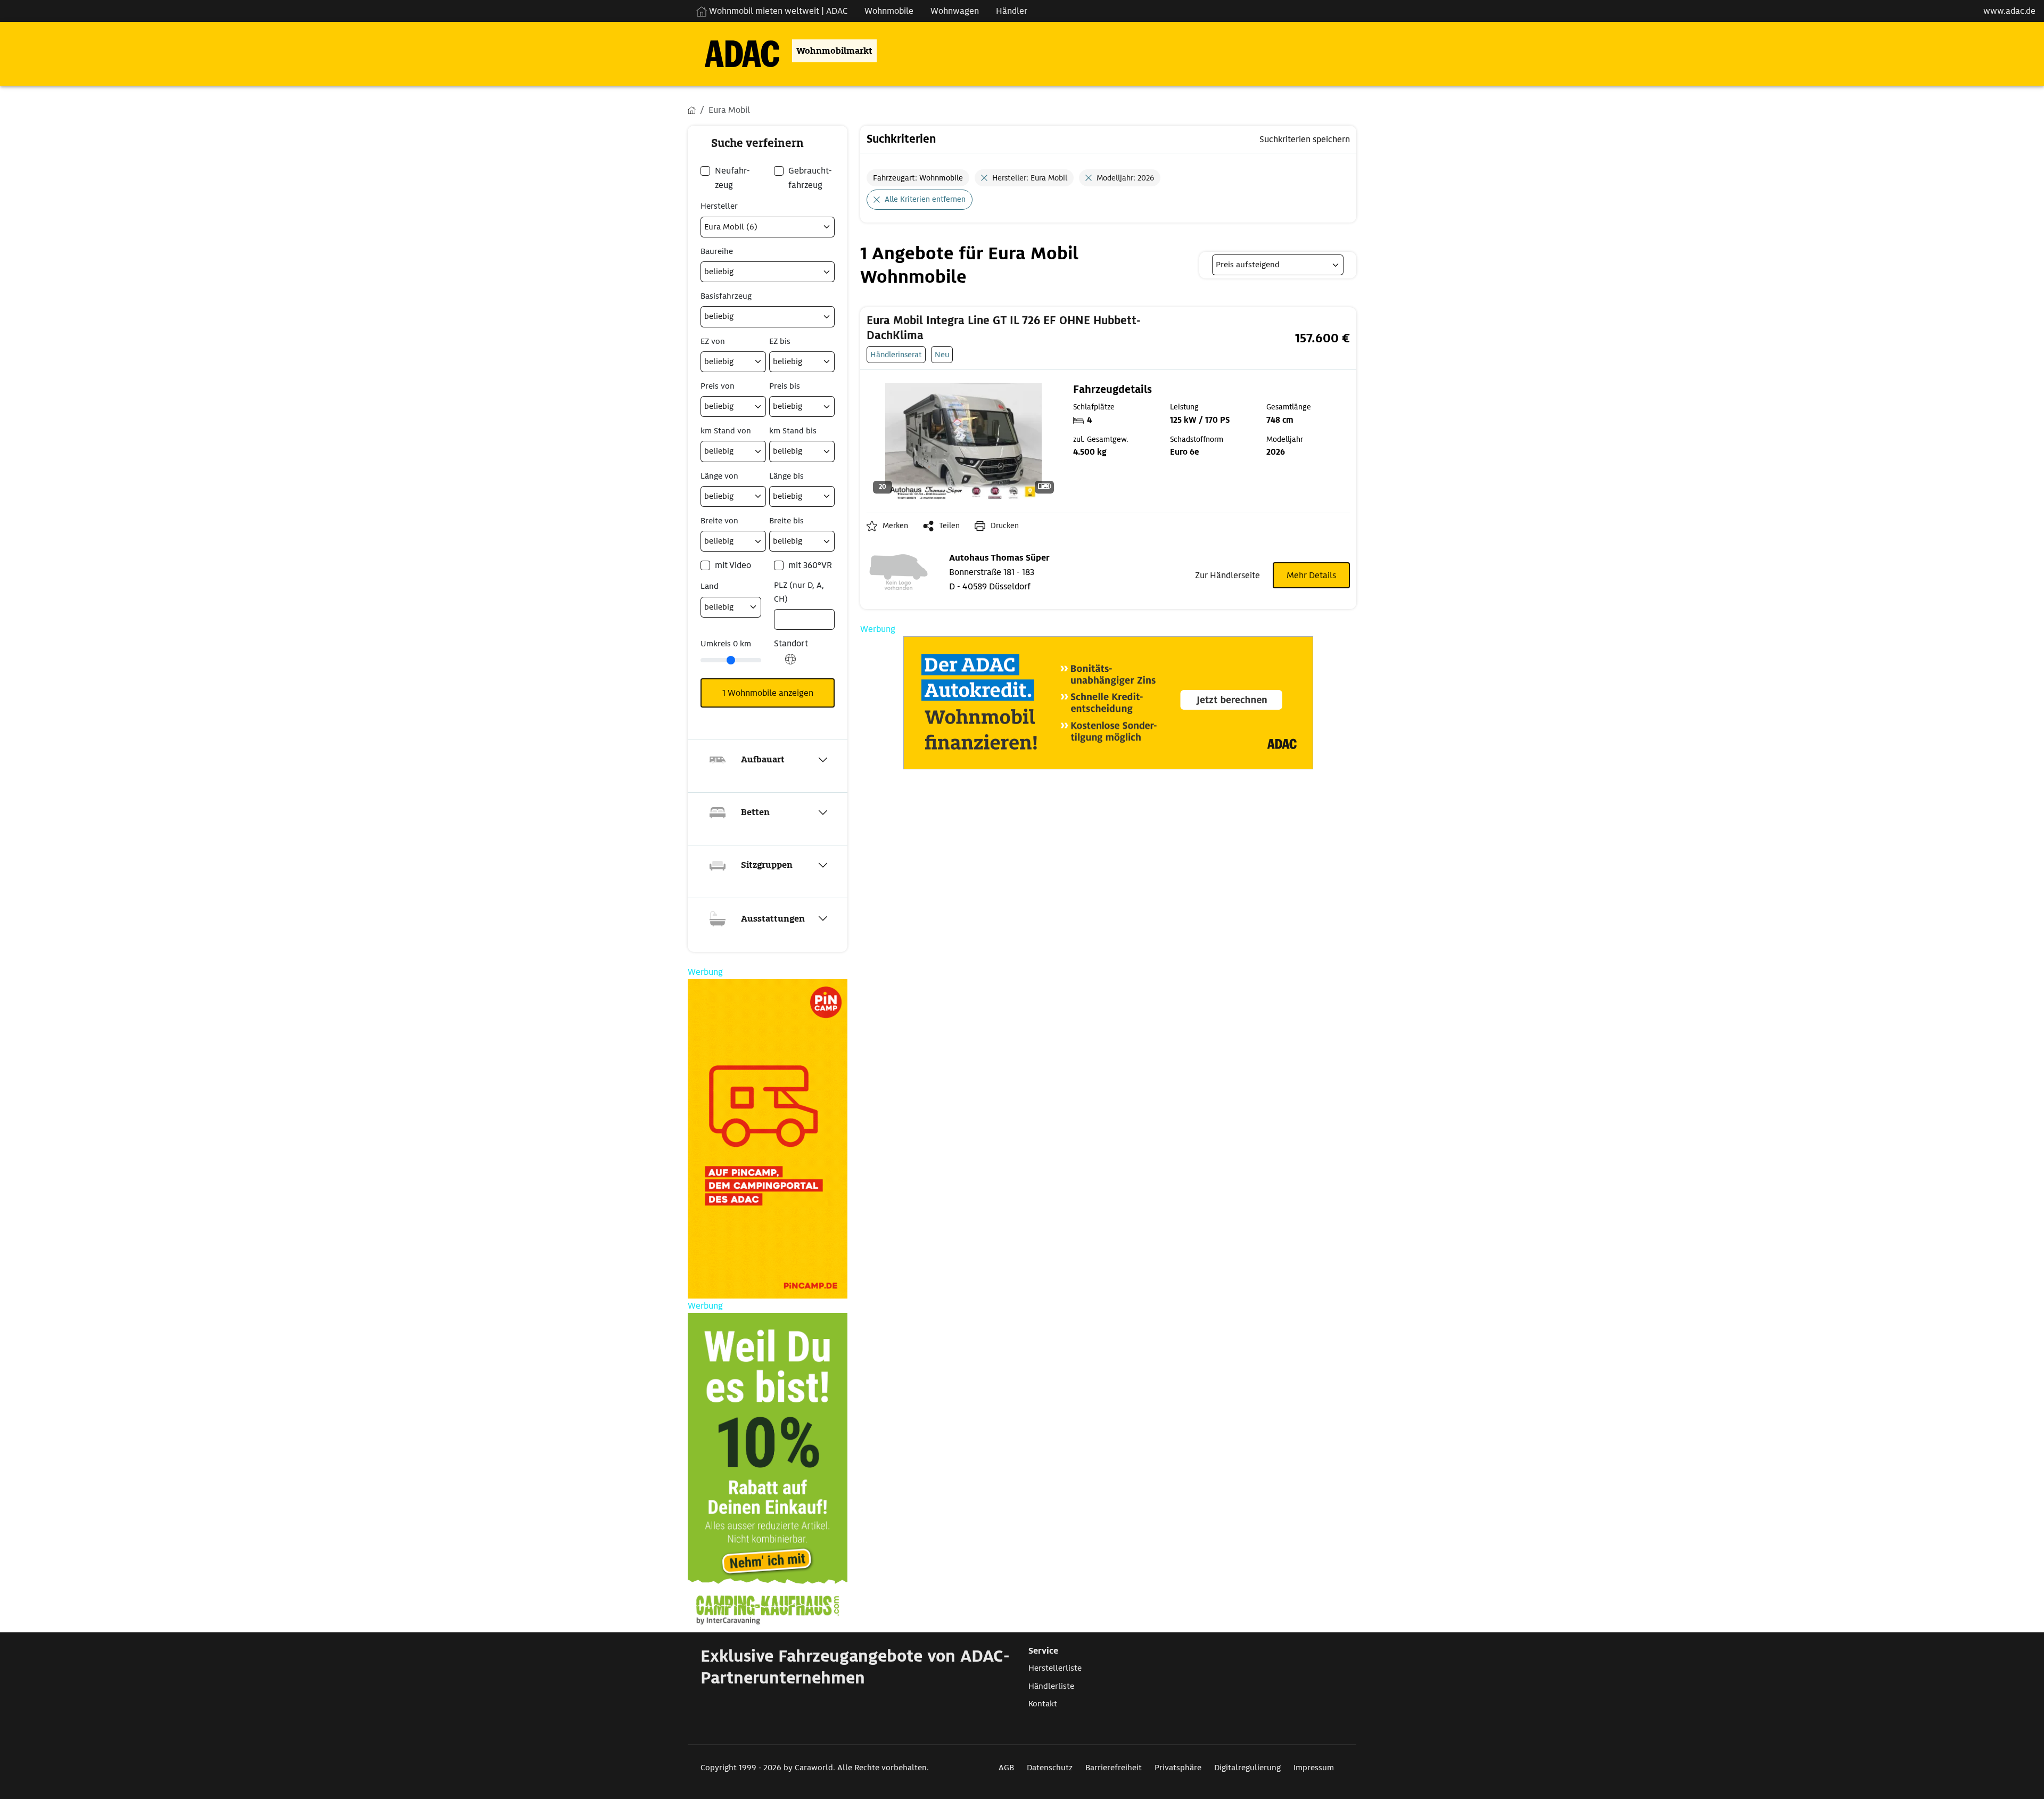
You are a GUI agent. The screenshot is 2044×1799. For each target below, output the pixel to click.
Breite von (719, 521)
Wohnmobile (889, 11)
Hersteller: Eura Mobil (1030, 178)
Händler (1012, 11)
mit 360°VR (810, 565)
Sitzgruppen (767, 865)
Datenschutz (1050, 1768)
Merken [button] (895, 525)
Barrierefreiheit (1114, 1768)
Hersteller (719, 206)
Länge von (719, 476)
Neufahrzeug (732, 178)
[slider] (731, 660)
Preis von (718, 386)
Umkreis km (726, 644)
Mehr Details (1311, 575)
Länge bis (786, 476)
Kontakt (1043, 1704)
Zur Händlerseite (1227, 575)
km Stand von (726, 431)
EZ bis (780, 341)
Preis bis (785, 386)
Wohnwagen (955, 11)
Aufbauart (763, 759)
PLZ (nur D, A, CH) (799, 592)
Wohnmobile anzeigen (768, 693)
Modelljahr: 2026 (1125, 178)
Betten (755, 812)
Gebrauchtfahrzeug (810, 178)
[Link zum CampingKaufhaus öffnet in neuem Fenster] (768, 1473)
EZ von (713, 341)
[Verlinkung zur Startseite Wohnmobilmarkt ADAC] (733, 51)
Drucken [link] (1005, 525)
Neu (942, 354)
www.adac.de (2009, 11)
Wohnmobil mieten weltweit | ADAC (777, 11)
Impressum (1314, 1768)
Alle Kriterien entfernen (925, 199)
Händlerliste (1051, 1686)
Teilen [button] (949, 525)
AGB (1006, 1768)
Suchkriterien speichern (1305, 139)
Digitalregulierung (1247, 1768)
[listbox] (1278, 265)
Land (710, 586)
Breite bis (786, 521)
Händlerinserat (896, 354)
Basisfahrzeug (726, 296)
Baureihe (717, 251)
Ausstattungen (773, 919)
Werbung (878, 629)
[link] (1025, 328)
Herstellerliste (1055, 1668)
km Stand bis (793, 431)
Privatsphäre (1178, 1768)
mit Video (733, 565)
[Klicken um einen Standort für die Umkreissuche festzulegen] (790, 665)
